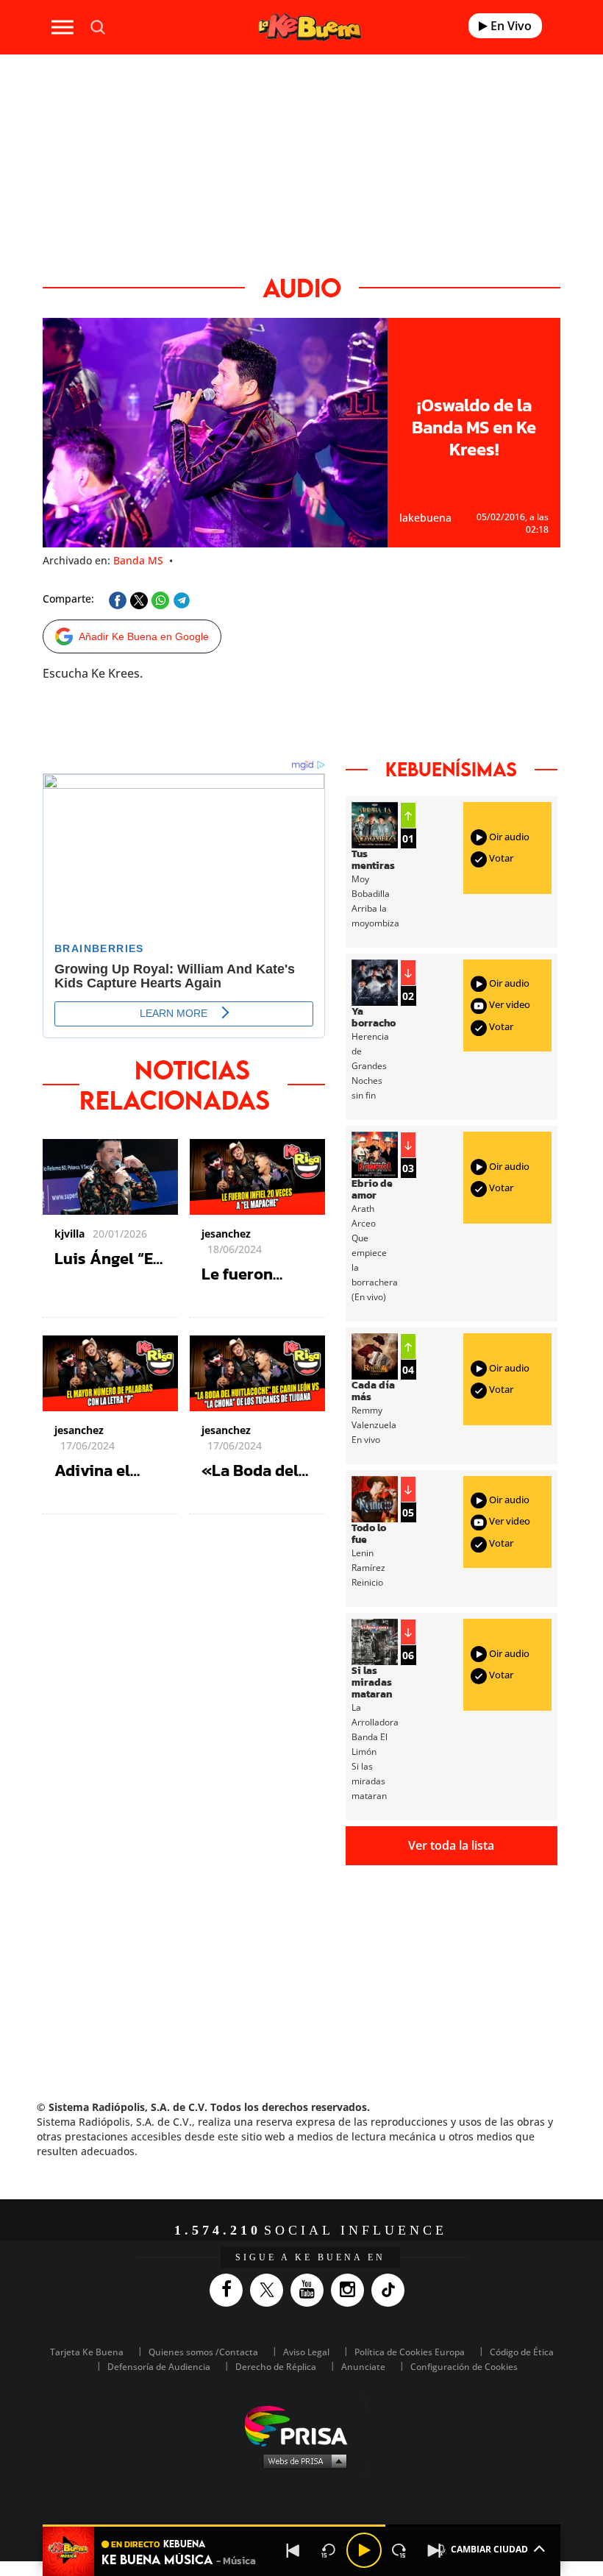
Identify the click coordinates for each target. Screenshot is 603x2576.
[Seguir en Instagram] (351, 2290)
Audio (302, 287)
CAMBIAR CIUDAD (489, 2549)
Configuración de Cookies (464, 2367)
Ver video (509, 1005)
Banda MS (138, 560)
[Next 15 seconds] (399, 2550)
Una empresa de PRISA (301, 2425)
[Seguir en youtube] (311, 2290)
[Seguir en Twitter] (270, 2290)
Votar (500, 858)
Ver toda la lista (451, 1845)
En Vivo (510, 26)
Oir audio (508, 837)
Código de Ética (522, 2352)
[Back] (293, 2550)
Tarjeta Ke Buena (87, 2352)
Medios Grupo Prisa (302, 2460)
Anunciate (363, 2367)
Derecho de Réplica (276, 2367)
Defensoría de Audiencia (159, 2367)
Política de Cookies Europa (410, 2352)
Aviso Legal (306, 2352)
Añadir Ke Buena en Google (144, 636)
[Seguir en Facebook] (230, 2290)
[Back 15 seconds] (329, 2550)
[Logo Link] (310, 27)
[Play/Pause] (364, 2550)
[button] (301, 2526)
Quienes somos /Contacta (203, 2352)
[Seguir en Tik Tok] (392, 2290)
